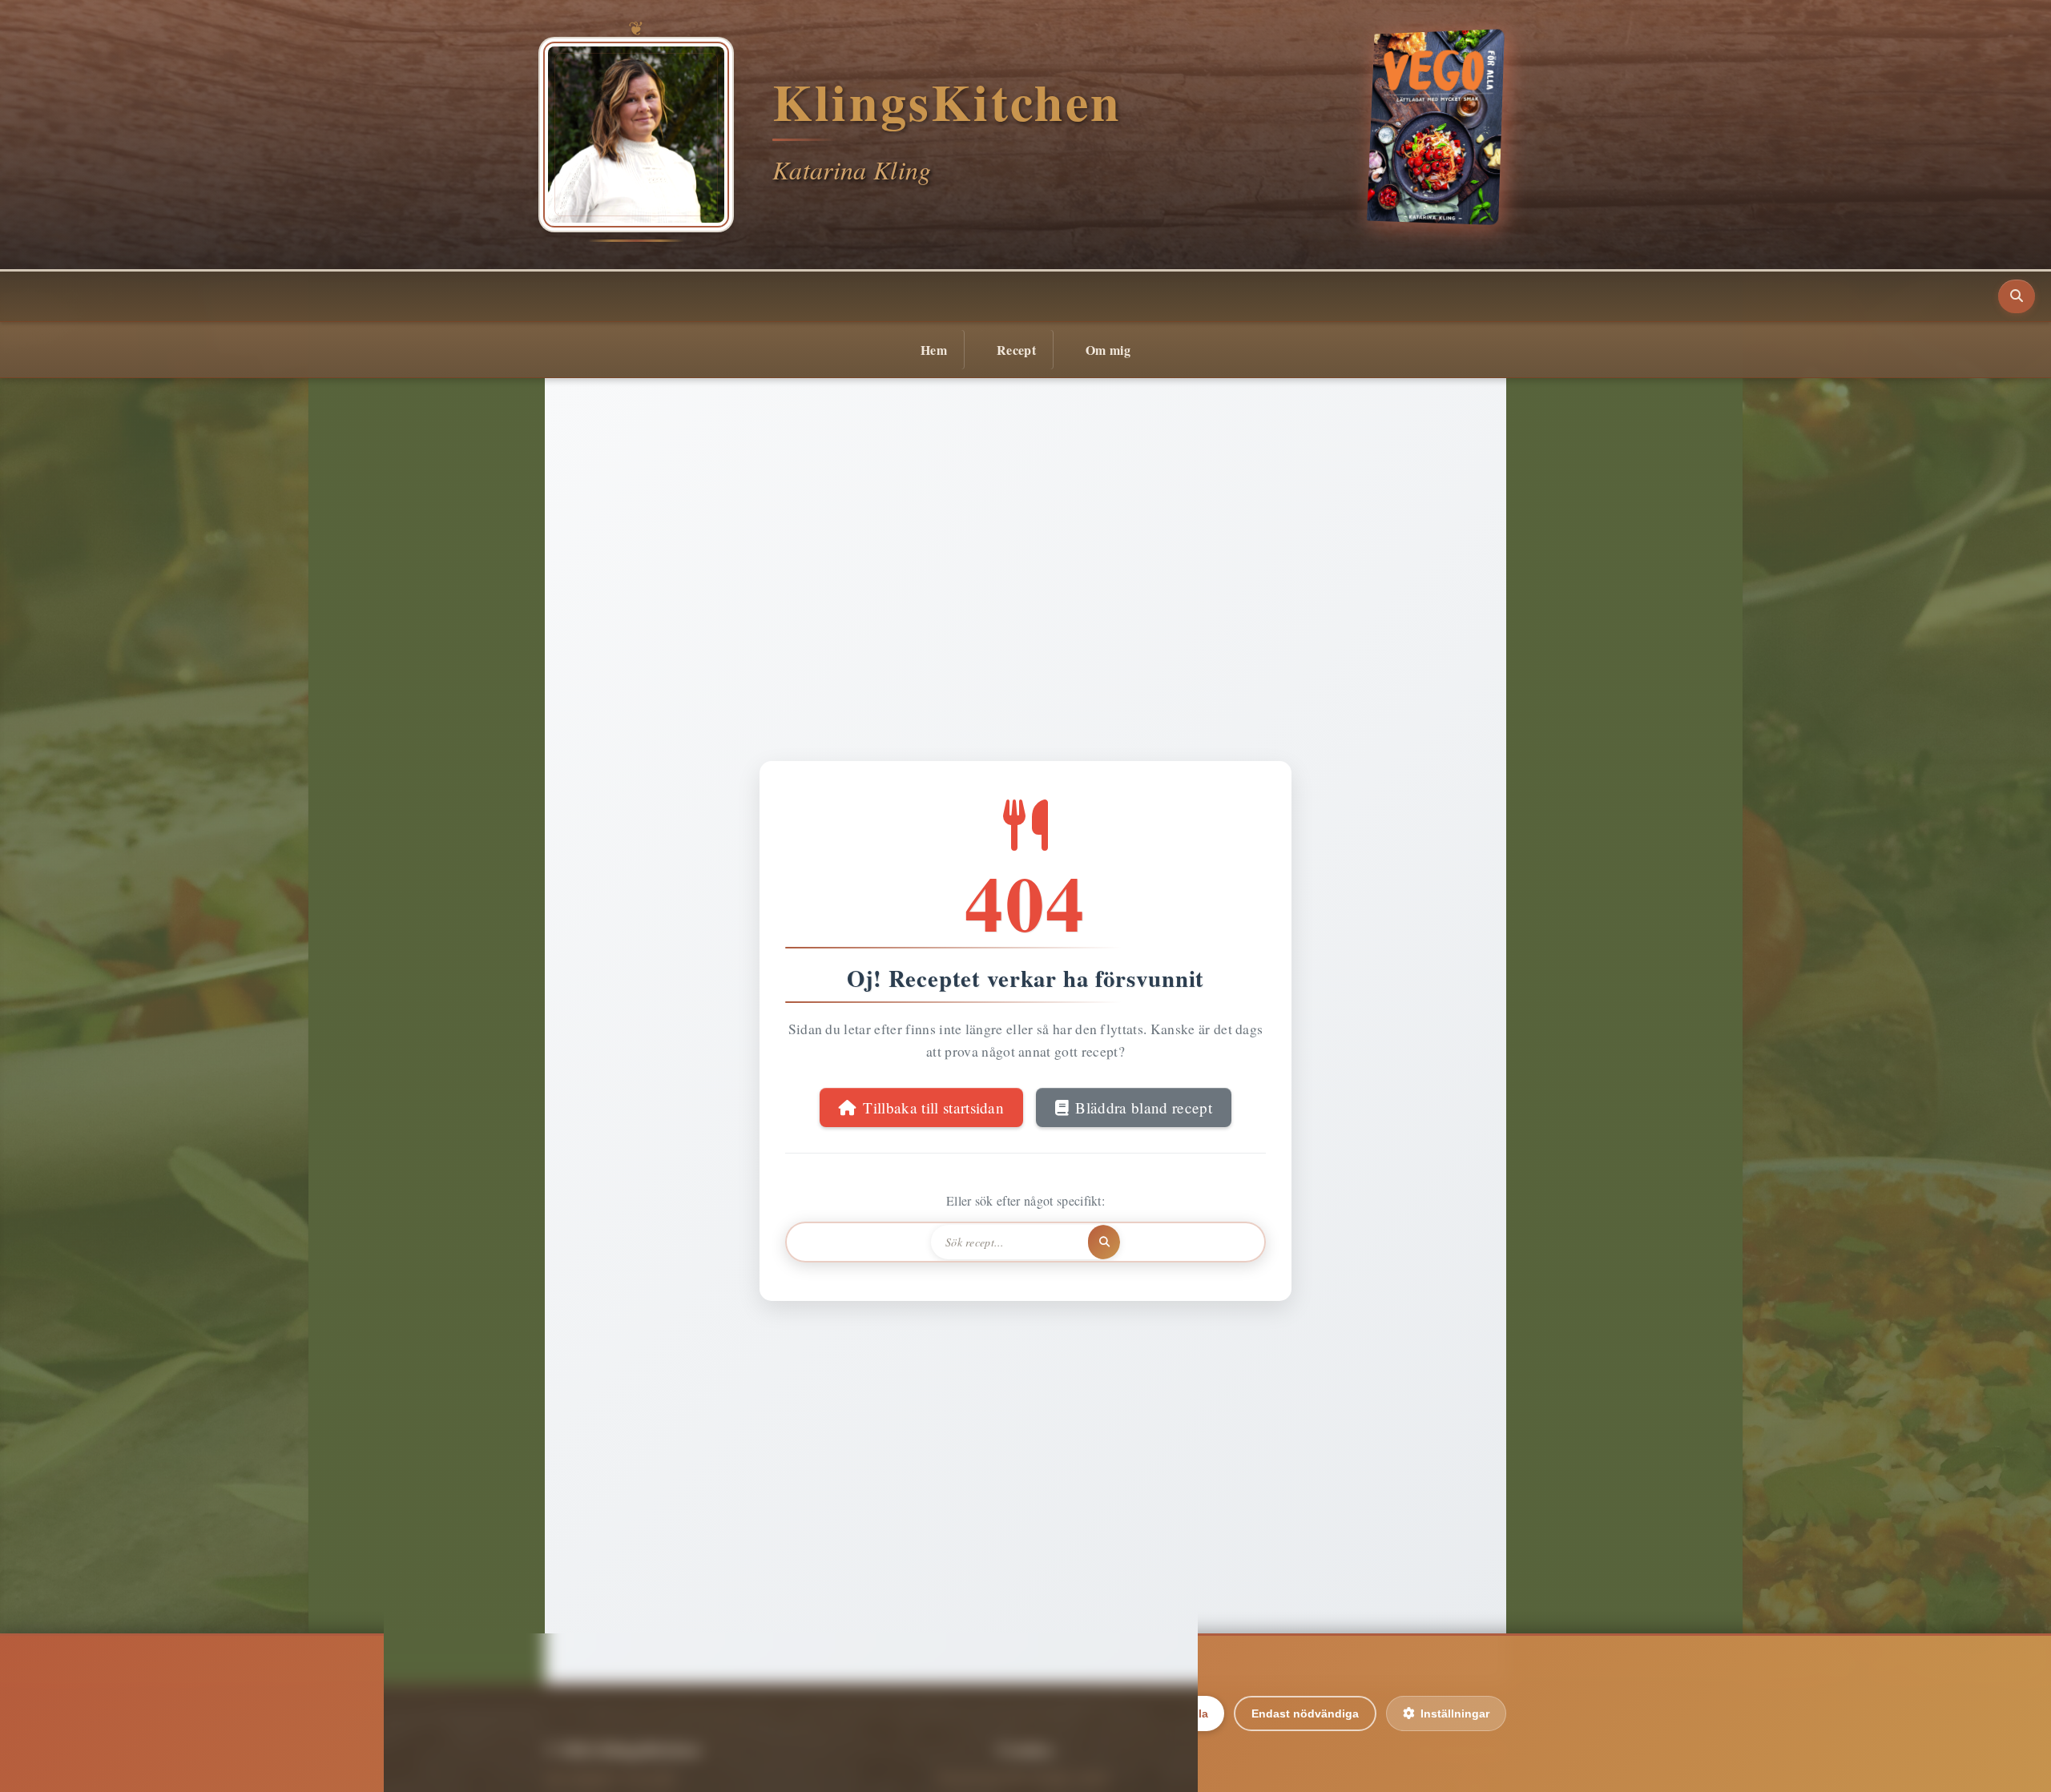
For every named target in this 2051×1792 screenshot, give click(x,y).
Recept (1016, 350)
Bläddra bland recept (1143, 1107)
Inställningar (1455, 1713)
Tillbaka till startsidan (933, 1107)
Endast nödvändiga (1305, 1713)
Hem (934, 350)
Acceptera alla (1169, 1713)
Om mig (1108, 350)
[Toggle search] (2017, 296)
